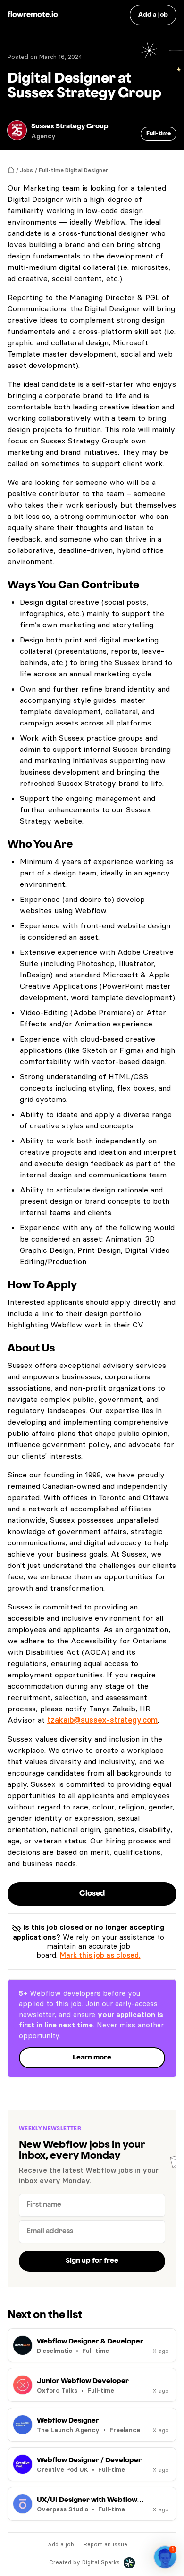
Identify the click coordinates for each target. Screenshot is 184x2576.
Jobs (26, 170)
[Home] (11, 170)
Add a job (61, 2544)
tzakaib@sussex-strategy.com (102, 1720)
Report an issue (105, 2544)
